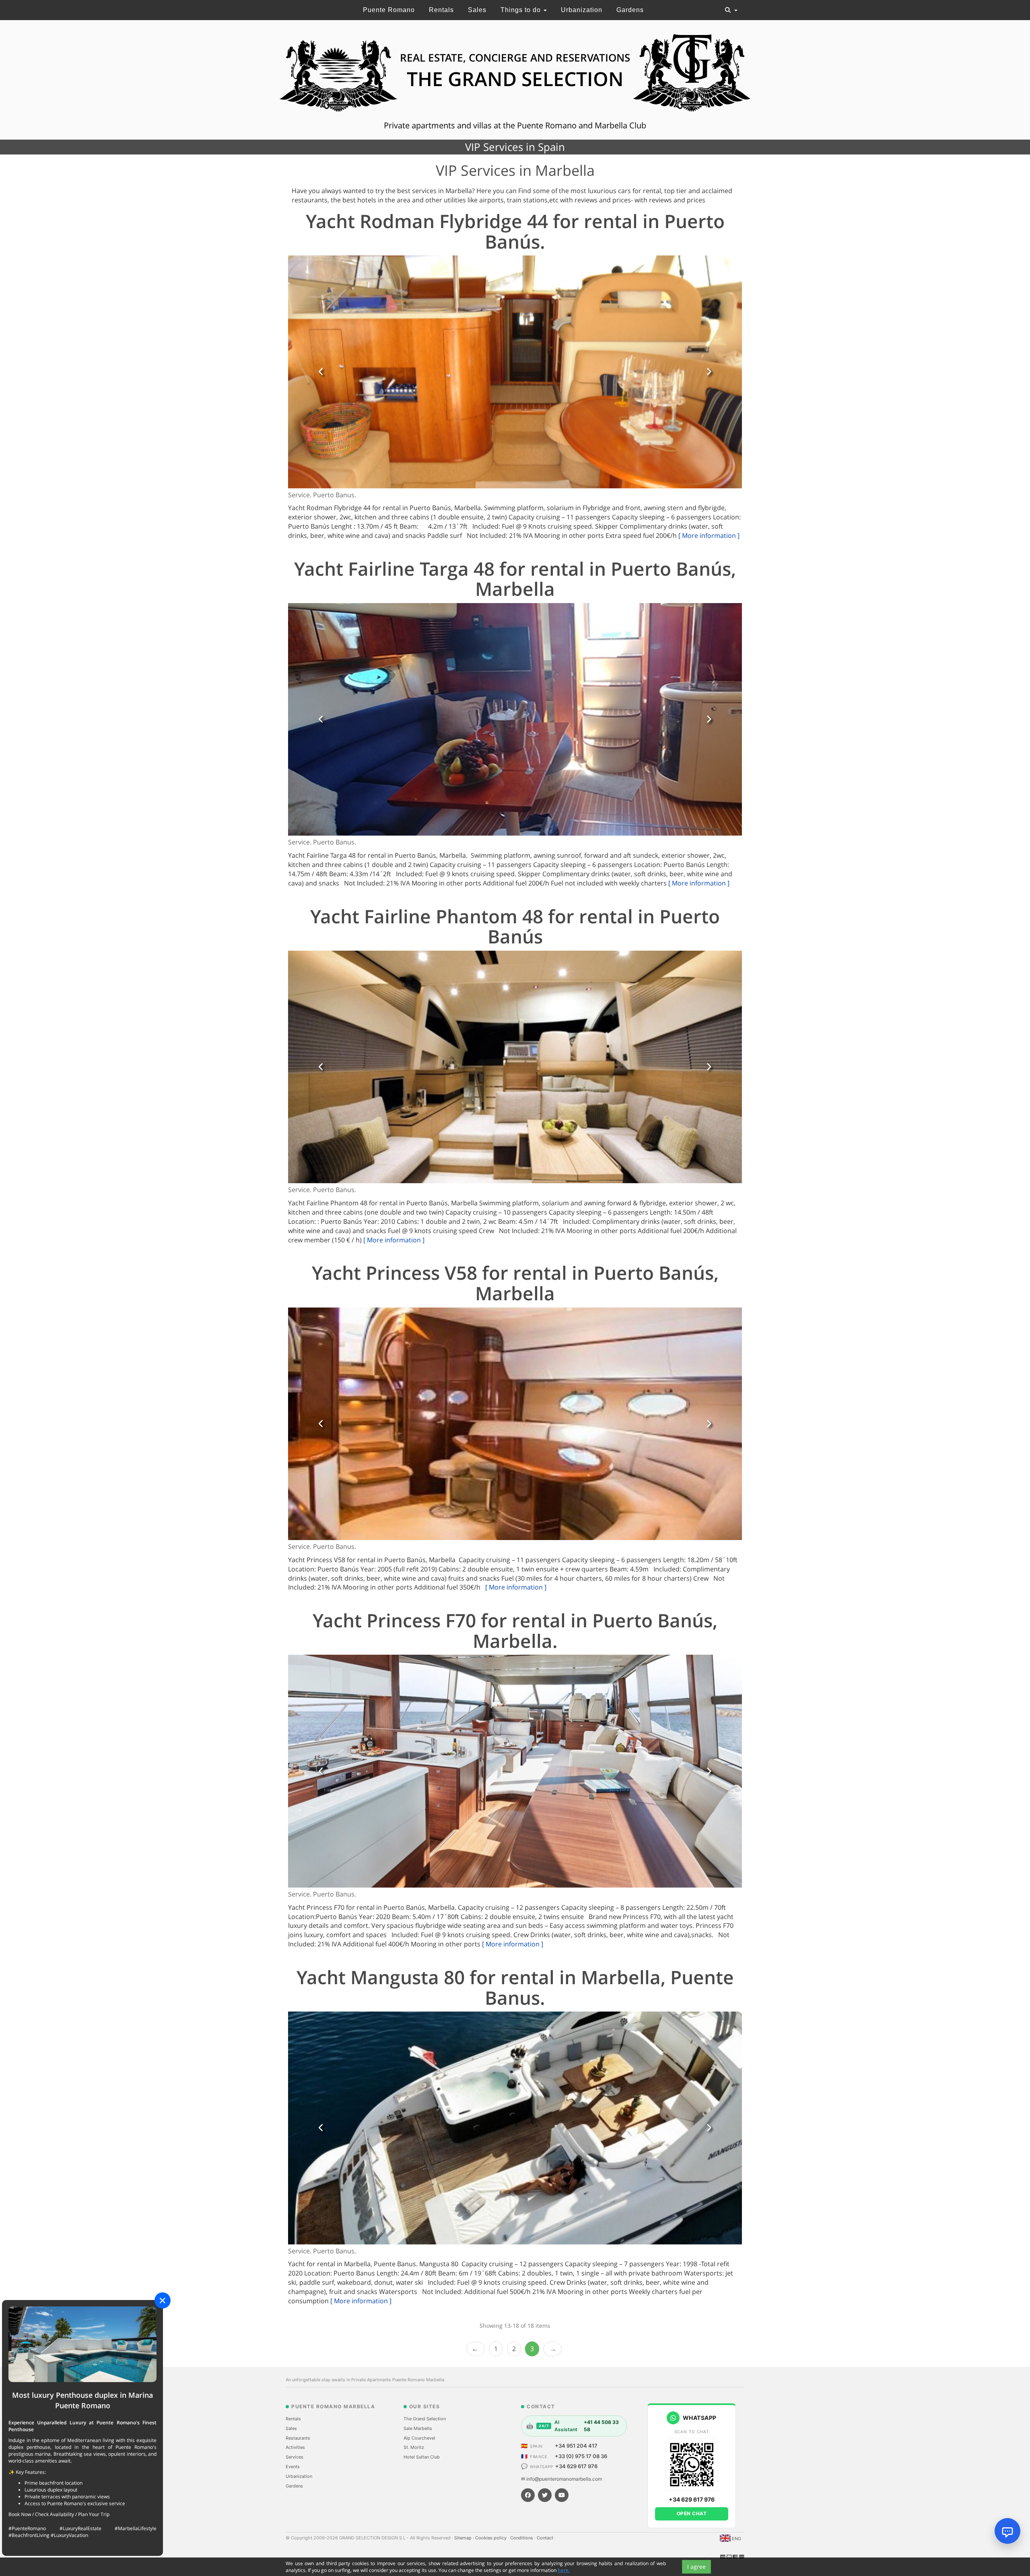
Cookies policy (491, 2538)
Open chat (692, 2513)
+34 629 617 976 (576, 2466)
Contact (546, 2538)
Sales (477, 10)
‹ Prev (476, 2349)
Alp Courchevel (419, 2438)
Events (293, 2467)
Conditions (522, 2538)
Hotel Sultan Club (422, 2457)
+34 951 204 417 (576, 2446)
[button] (321, 372)
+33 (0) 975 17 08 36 (581, 2456)
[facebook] (528, 2495)
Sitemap (463, 2538)
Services (295, 2457)
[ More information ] (709, 535)
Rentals (441, 10)
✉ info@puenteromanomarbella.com (561, 2479)
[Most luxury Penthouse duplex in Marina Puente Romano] (82, 2344)
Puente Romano (389, 10)
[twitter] (545, 2495)
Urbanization (582, 10)
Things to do (522, 10)
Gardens (630, 10)
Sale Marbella (418, 2428)
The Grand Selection (425, 2419)
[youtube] (562, 2495)
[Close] (163, 2300)
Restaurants (298, 2438)
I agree (696, 2567)
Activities (295, 2447)
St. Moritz (414, 2447)
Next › (552, 2349)
